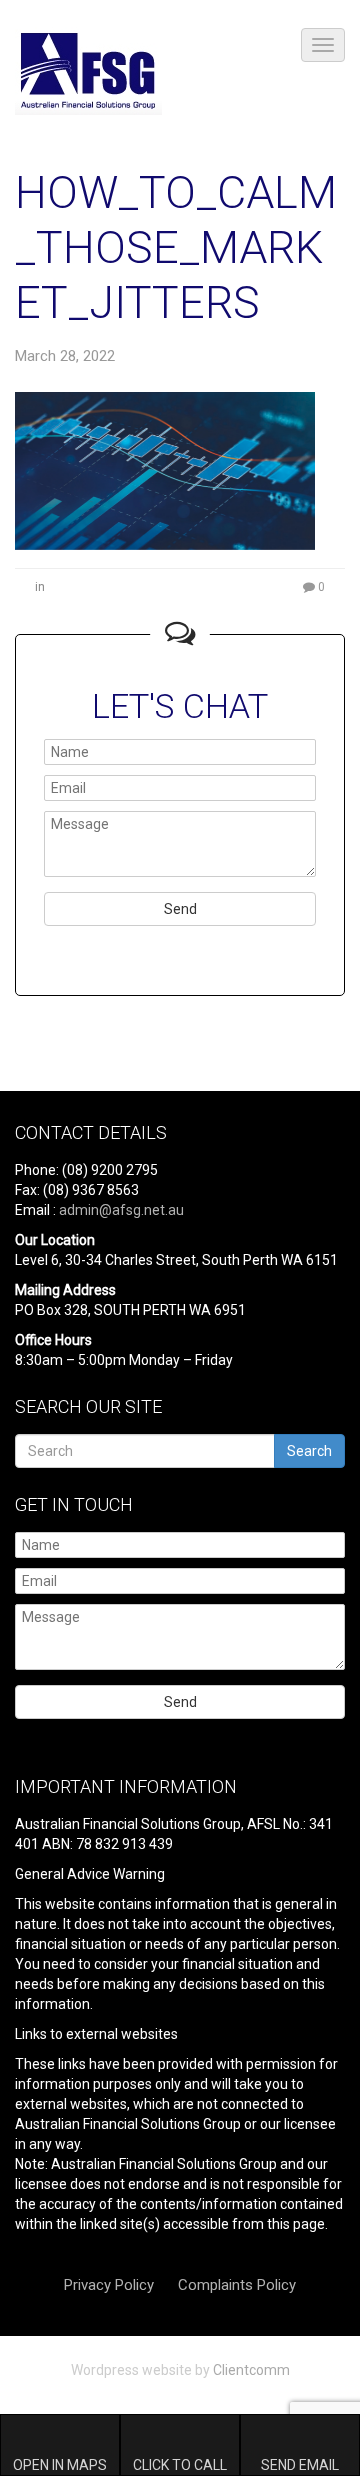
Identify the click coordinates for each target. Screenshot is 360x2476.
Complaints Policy (237, 2285)
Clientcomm (251, 2370)
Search (309, 1451)
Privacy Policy (109, 2285)
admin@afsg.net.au (121, 1210)
